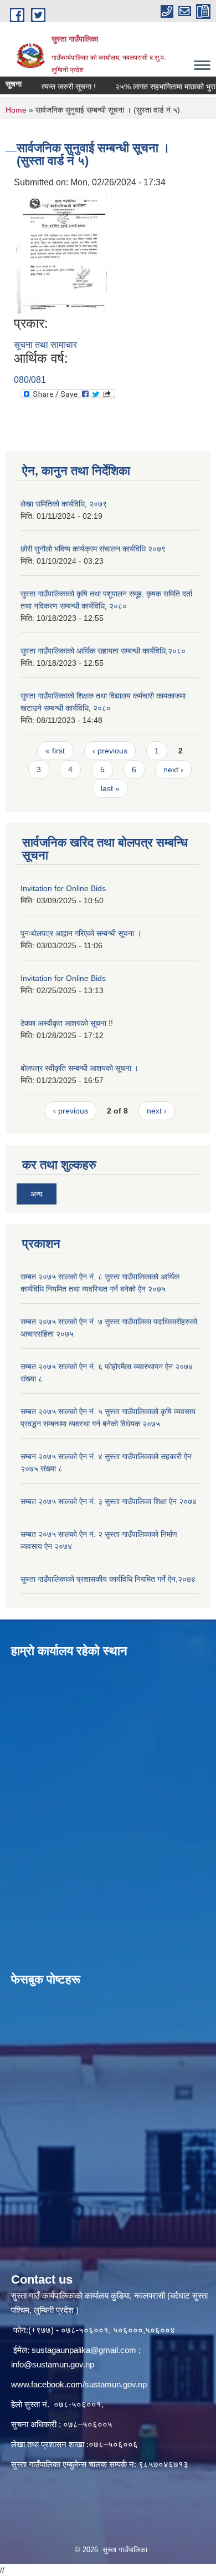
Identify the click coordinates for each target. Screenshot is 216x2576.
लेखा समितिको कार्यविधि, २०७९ (64, 504)
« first (55, 751)
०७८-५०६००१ (78, 2404)
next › (173, 770)
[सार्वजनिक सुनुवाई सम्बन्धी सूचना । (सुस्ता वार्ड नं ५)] (62, 252)
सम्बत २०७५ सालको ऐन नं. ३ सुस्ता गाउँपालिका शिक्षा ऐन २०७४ (109, 1501)
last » (110, 788)
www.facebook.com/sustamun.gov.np (79, 2384)
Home (16, 110)
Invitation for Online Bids (63, 978)
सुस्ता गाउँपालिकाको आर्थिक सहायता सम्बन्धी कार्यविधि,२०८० (103, 651)
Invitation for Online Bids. (64, 888)
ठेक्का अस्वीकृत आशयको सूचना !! (67, 1023)
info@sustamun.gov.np (53, 2364)
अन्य (37, 1194)
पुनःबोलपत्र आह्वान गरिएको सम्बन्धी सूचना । (81, 933)
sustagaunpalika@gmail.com (84, 2350)
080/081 (30, 380)
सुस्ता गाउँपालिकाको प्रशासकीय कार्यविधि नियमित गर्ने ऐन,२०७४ (108, 1579)
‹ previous (110, 751)
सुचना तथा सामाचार (45, 345)
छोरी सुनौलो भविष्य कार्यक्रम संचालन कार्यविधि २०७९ (93, 549)
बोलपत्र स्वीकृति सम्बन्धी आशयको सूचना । (79, 1068)
